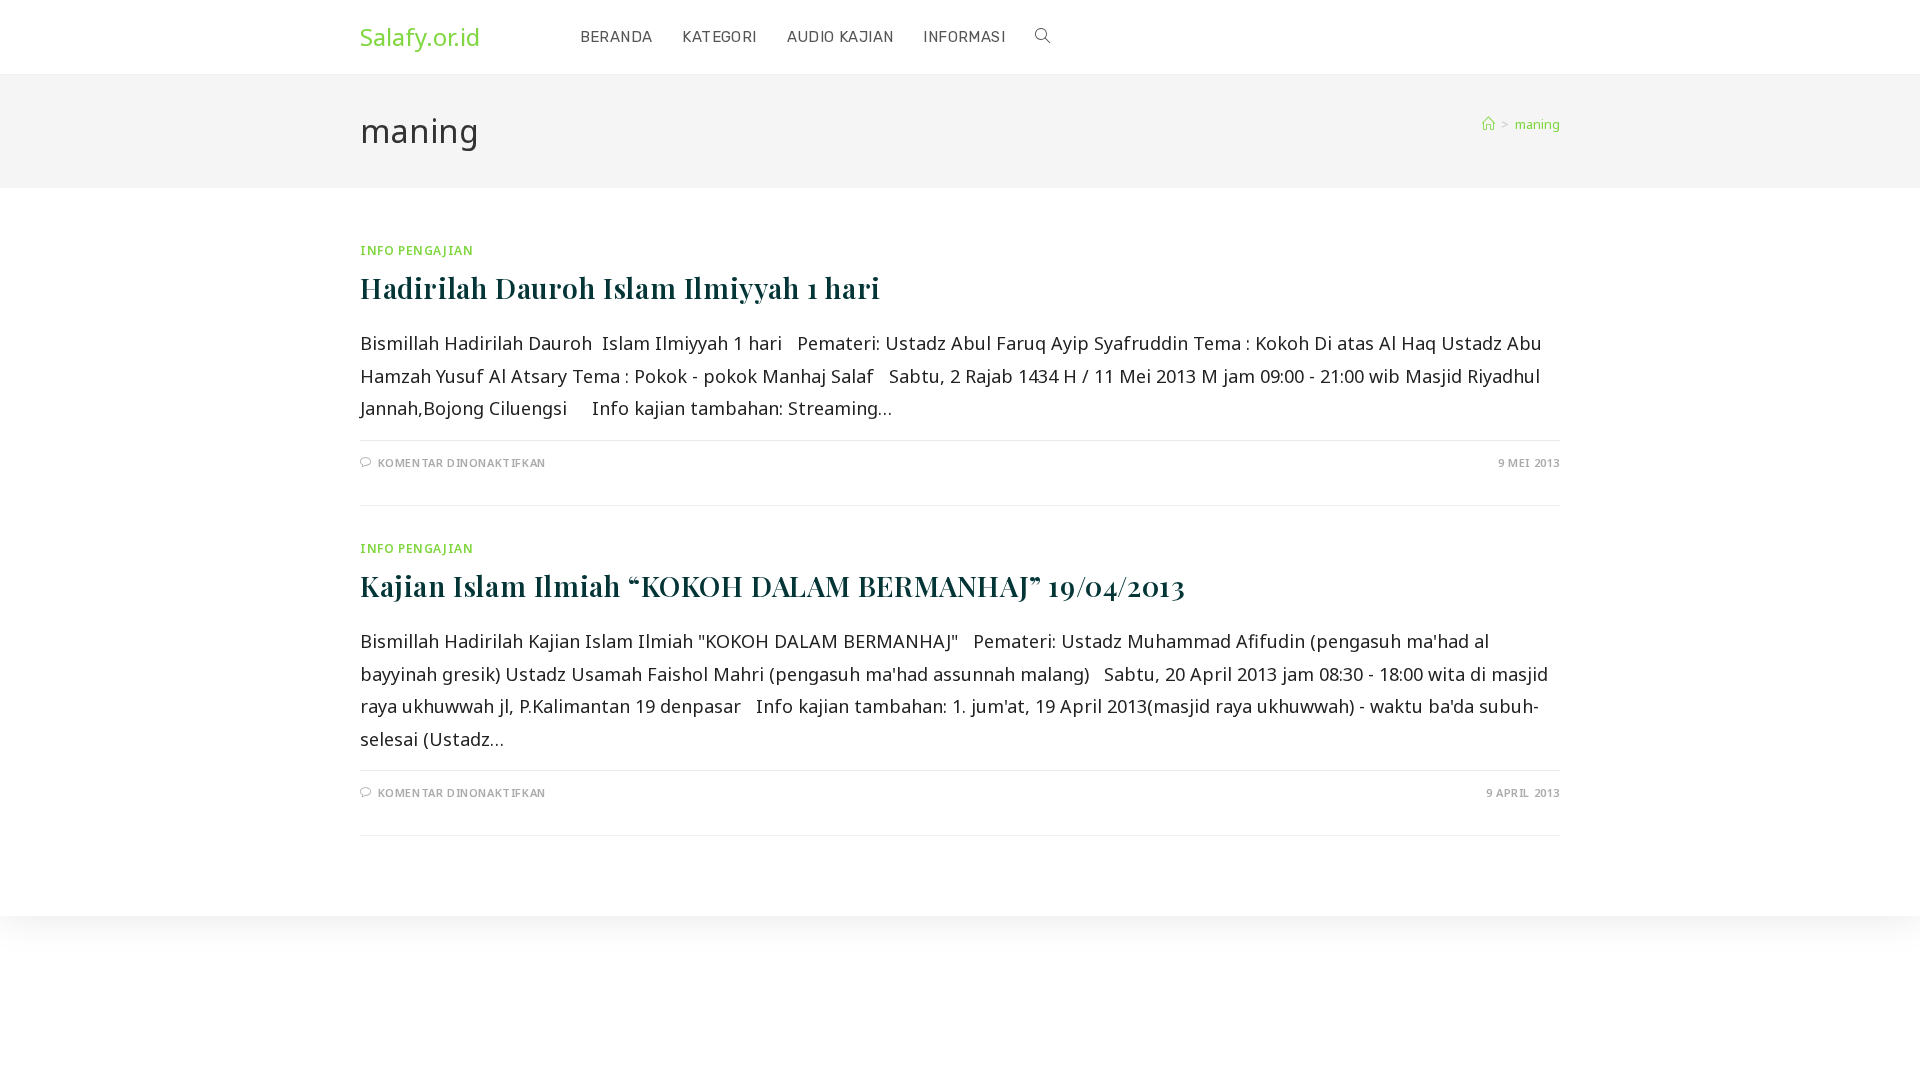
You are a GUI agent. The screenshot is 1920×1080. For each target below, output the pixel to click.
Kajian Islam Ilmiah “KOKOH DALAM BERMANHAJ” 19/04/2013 (772, 585)
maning (1537, 124)
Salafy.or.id (420, 36)
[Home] (1488, 124)
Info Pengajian (416, 250)
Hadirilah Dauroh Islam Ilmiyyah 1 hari (620, 287)
